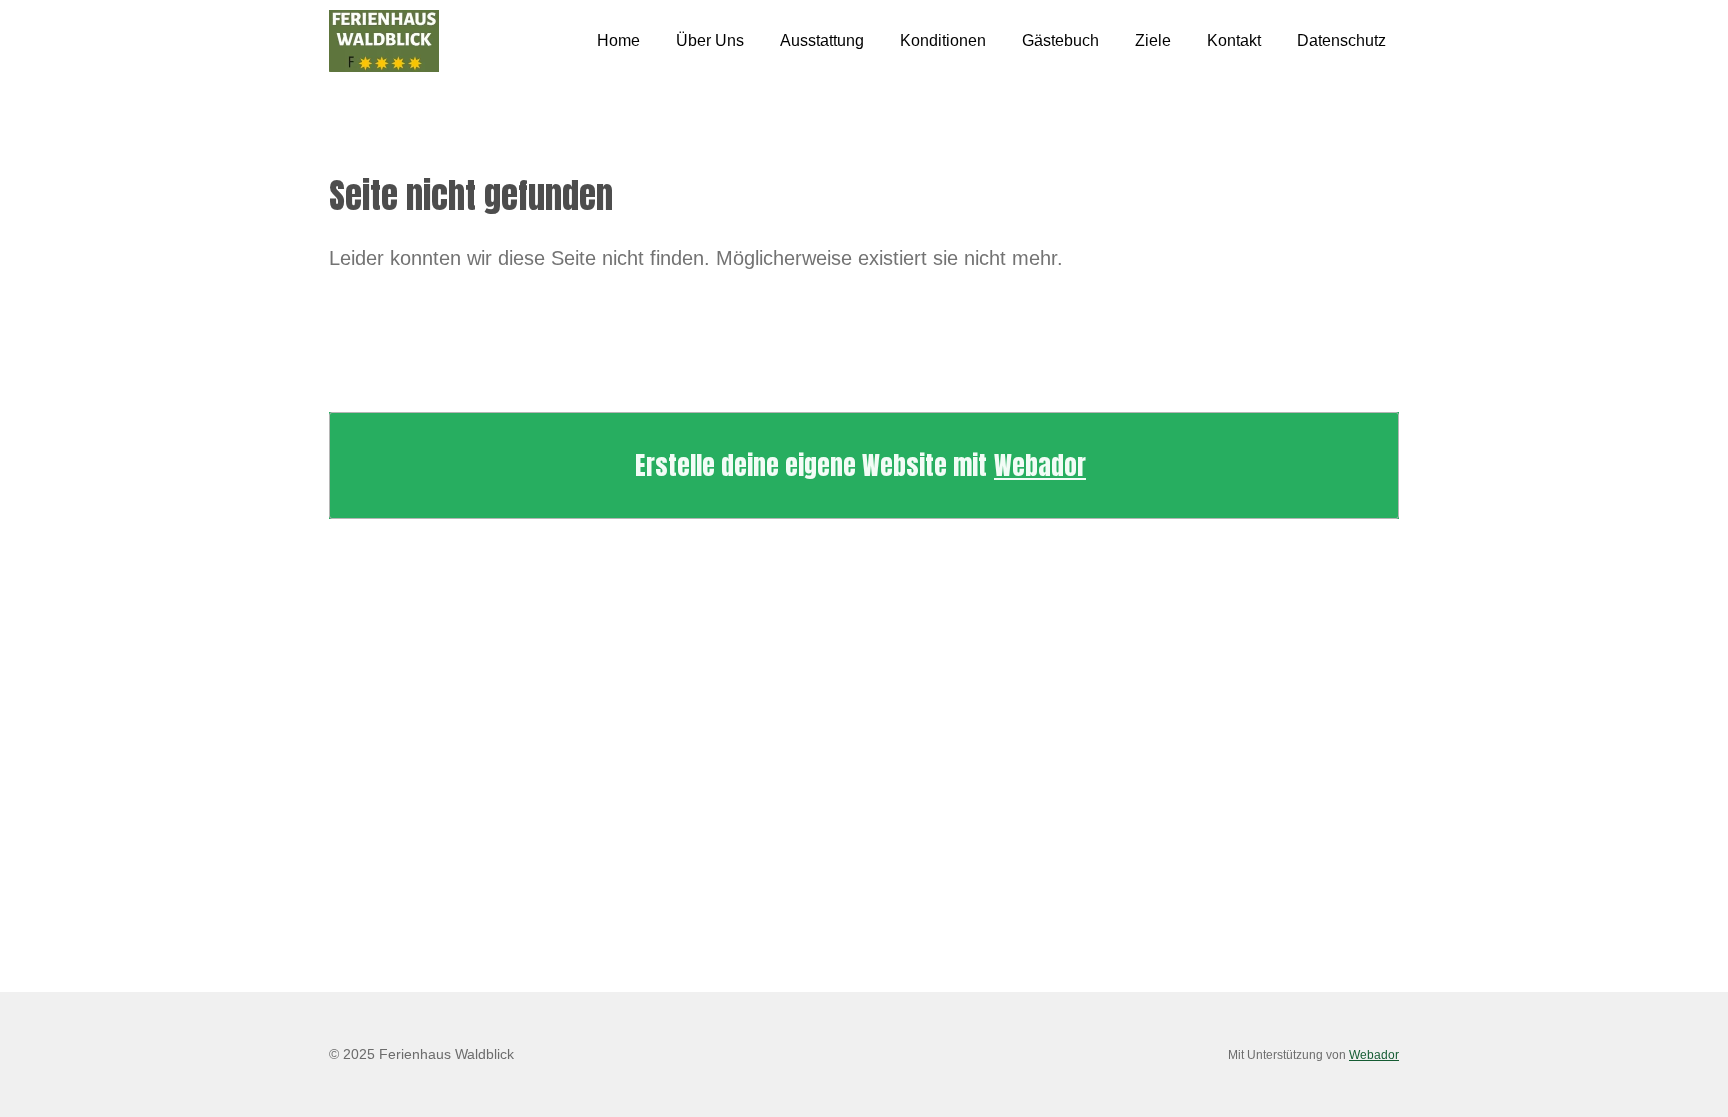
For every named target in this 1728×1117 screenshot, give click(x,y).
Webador (1040, 465)
